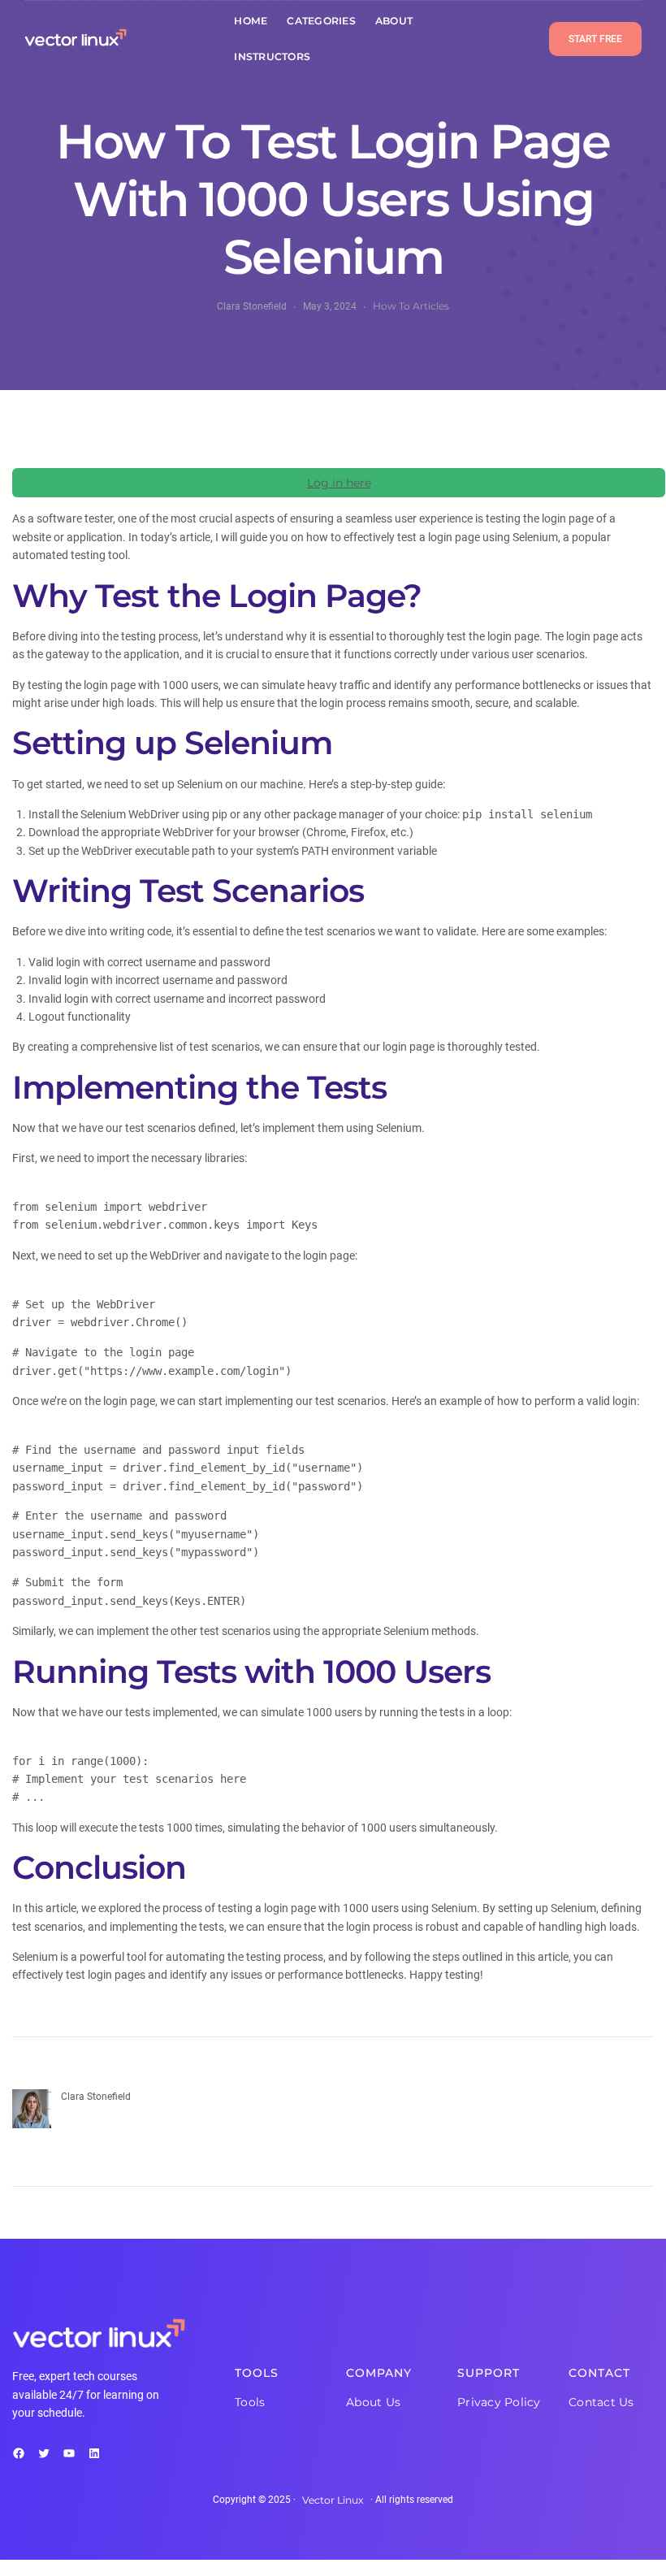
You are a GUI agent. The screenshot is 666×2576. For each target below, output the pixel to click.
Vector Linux (333, 2500)
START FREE (595, 39)
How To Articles (411, 306)
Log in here (339, 483)
